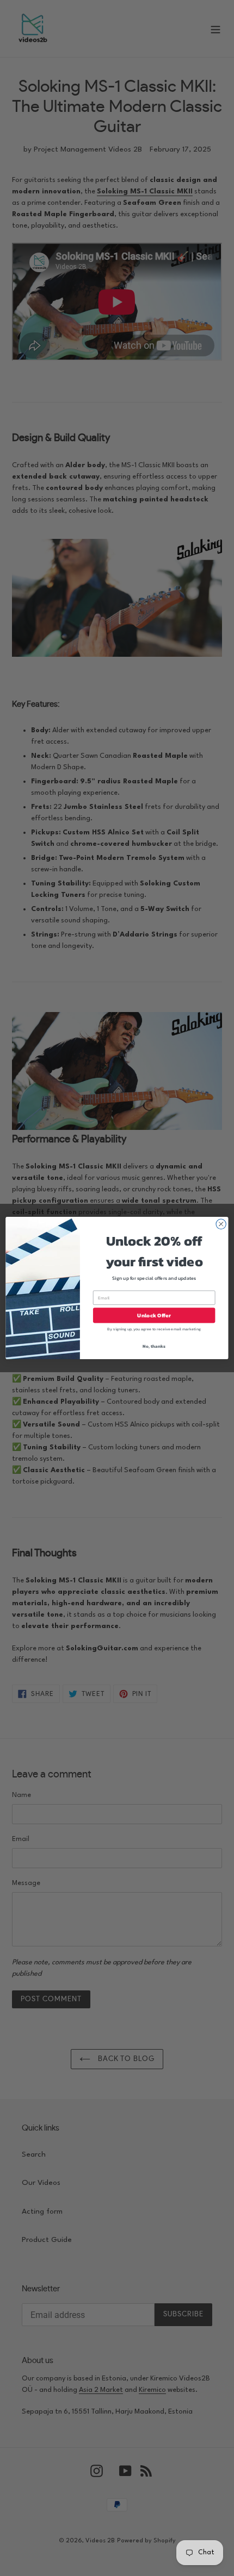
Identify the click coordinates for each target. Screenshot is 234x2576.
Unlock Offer (154, 1315)
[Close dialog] (221, 1224)
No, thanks (154, 1346)
